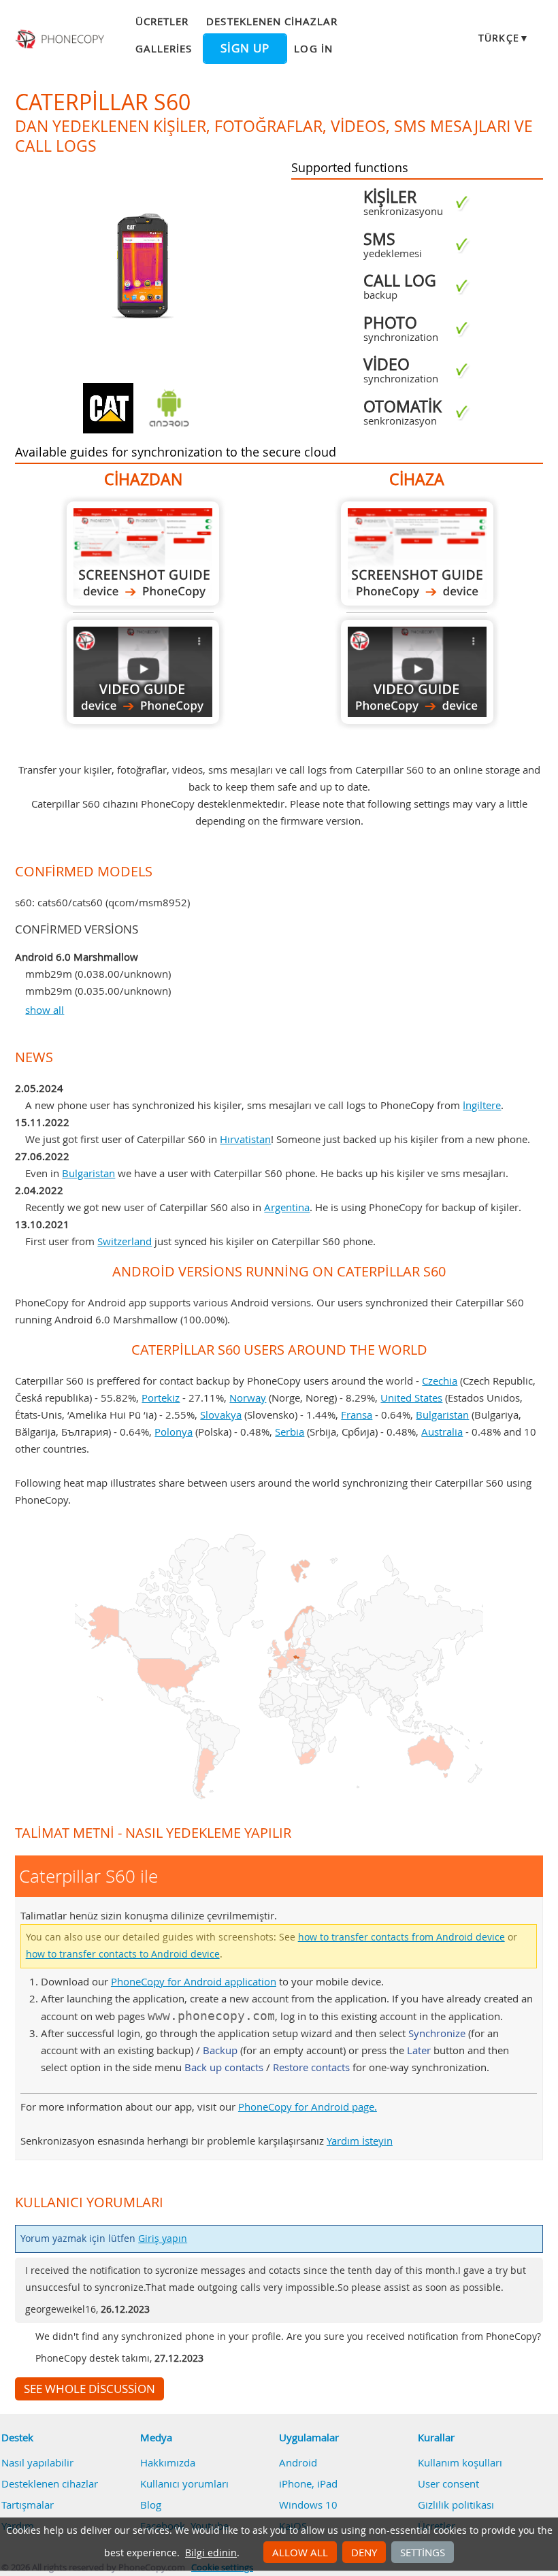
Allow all (300, 2552)
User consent (448, 2483)
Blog (151, 2505)
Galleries (164, 48)
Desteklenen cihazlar (272, 21)
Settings (423, 2552)
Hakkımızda (168, 2462)
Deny (364, 2552)
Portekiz (161, 1398)
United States (411, 1398)
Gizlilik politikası (456, 2505)
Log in (313, 48)
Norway (248, 1398)
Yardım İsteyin (360, 2141)
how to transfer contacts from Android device (401, 1937)
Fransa (357, 1415)
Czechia (440, 1381)
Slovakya (221, 1415)
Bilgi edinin (211, 2553)
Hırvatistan (245, 1139)
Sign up (245, 48)
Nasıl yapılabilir (37, 2462)
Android (298, 2462)
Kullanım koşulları (460, 2462)
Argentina (287, 1207)
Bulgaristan (88, 1173)
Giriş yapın (163, 2239)
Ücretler (162, 21)
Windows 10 (308, 2505)
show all (45, 1010)
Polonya (174, 1432)
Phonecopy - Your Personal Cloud (61, 39)
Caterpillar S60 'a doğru (417, 554)
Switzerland (125, 1241)
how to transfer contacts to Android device (123, 1954)
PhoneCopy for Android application (194, 1981)
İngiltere (482, 1105)
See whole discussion (89, 2389)
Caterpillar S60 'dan (143, 554)
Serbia (290, 1432)
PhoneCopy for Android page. (308, 2107)
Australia (442, 1432)
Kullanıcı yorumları (184, 2483)
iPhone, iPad (308, 2483)
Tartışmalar (28, 2505)
